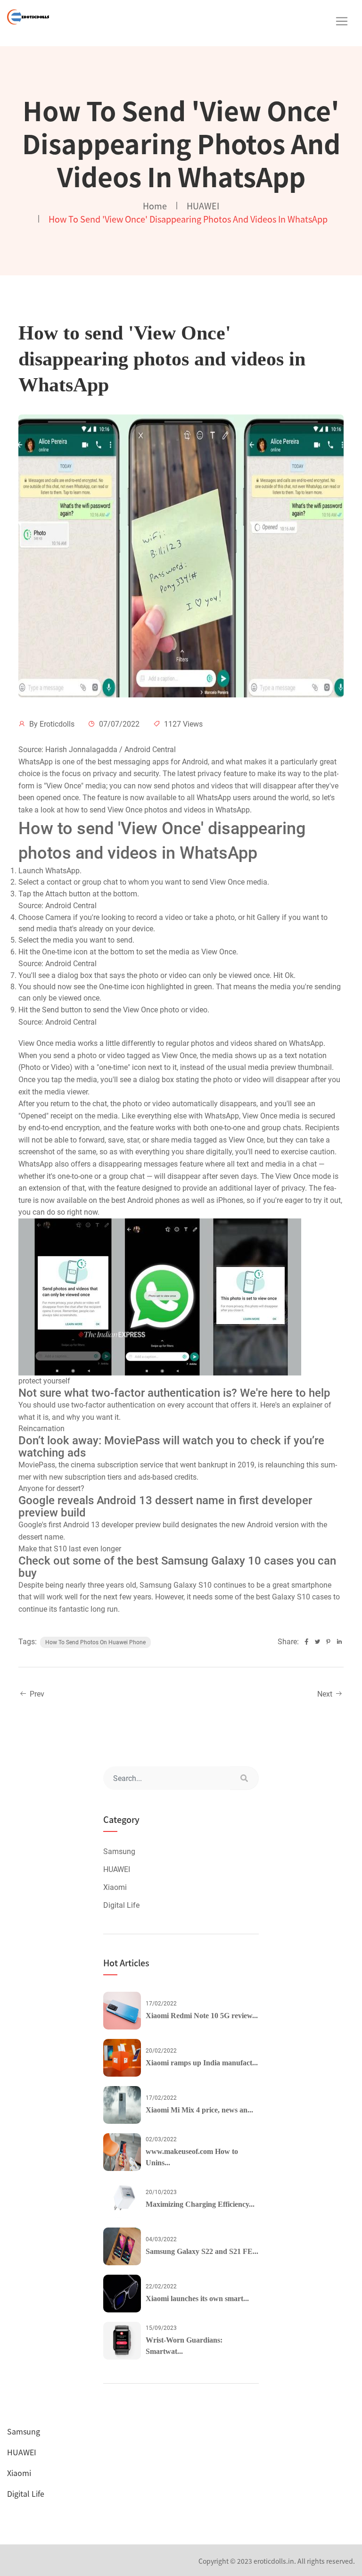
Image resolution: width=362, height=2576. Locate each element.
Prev (36, 1694)
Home (155, 206)
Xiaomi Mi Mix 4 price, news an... (199, 2110)
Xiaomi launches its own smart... (197, 2299)
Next (326, 1694)
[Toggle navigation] (342, 21)
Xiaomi (115, 1887)
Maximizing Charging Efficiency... (200, 2204)
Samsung (119, 1851)
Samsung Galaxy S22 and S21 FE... (202, 2251)
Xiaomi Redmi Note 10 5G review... (202, 2016)
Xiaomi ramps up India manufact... (202, 2063)
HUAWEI (203, 206)
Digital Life (121, 1905)
